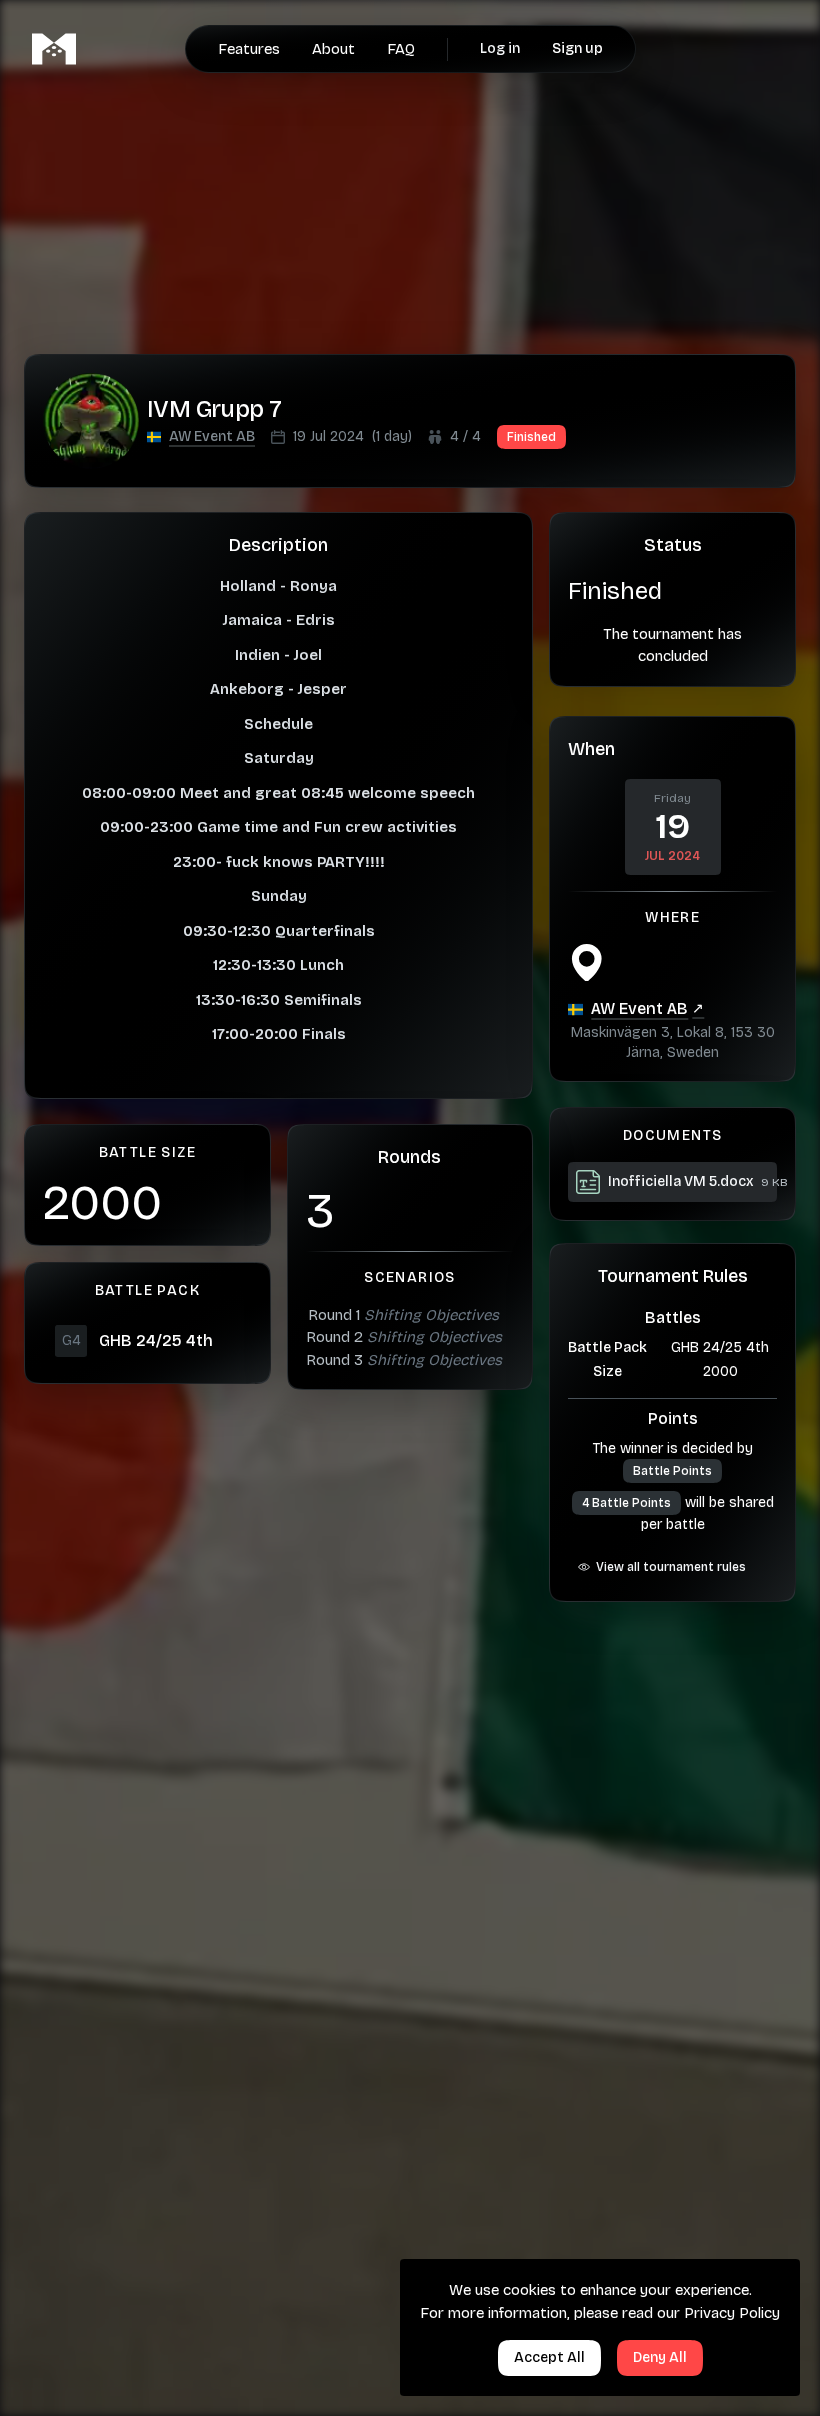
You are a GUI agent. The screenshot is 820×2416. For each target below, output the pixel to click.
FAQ (401, 49)
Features (249, 49)
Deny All (660, 2357)
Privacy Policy (732, 2313)
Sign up (577, 48)
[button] (212, 437)
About (333, 49)
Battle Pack (607, 1347)
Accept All (549, 2357)
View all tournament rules (671, 1567)
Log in (500, 48)
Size (607, 1371)
